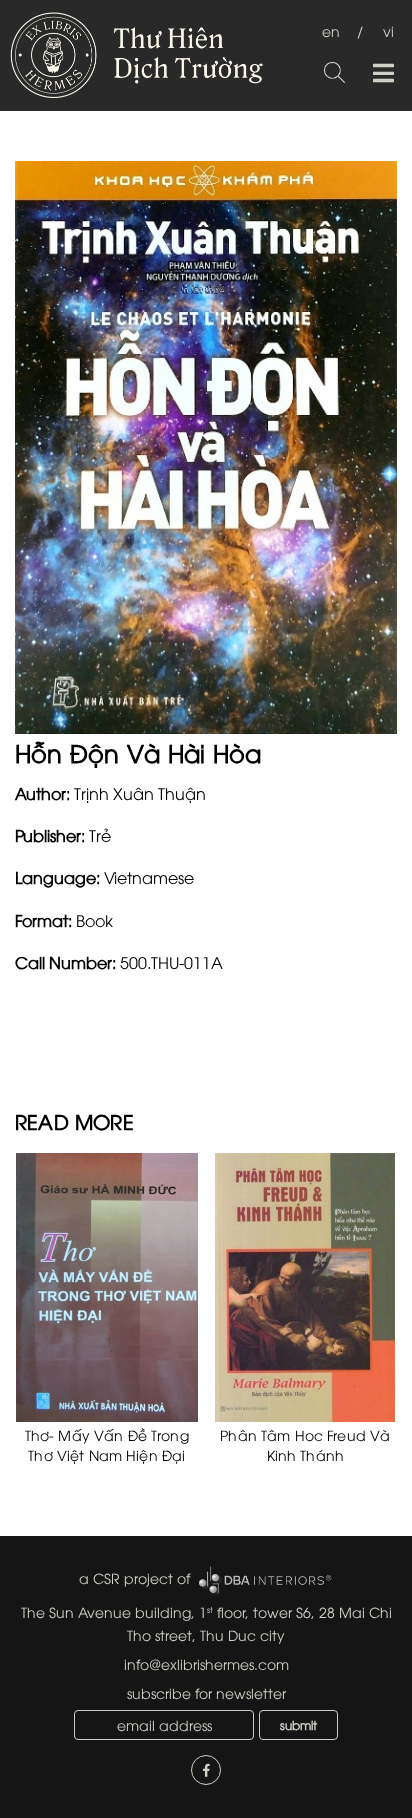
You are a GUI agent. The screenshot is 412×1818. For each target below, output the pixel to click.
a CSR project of (134, 1577)
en (331, 30)
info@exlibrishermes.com (206, 1663)
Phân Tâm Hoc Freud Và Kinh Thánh (305, 1444)
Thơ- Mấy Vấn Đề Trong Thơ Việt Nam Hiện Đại (107, 1444)
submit (298, 1724)
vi (388, 30)
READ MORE (74, 1120)
